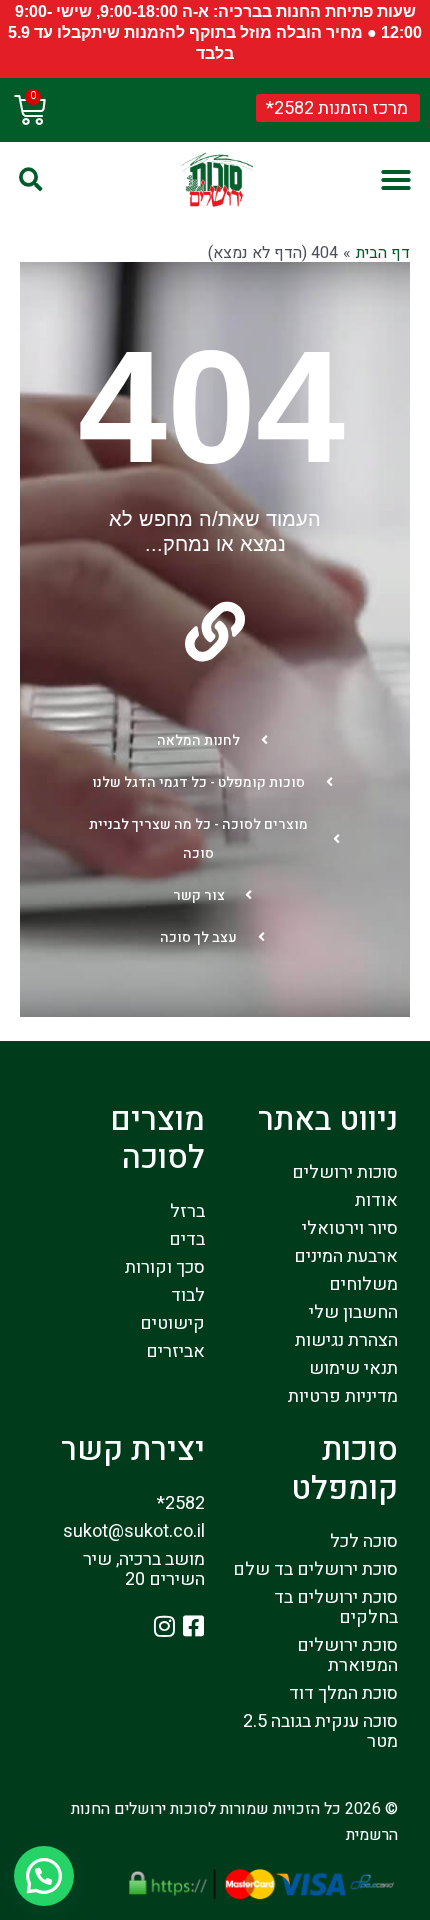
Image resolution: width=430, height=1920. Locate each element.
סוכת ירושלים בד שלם (315, 1569)
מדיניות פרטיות (343, 1396)
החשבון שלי (353, 1312)
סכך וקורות (165, 1267)
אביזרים (175, 1351)
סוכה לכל (364, 1541)
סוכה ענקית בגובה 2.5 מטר (320, 1731)
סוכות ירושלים (345, 1172)
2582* (181, 1503)
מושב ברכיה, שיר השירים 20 (144, 1569)
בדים (187, 1239)
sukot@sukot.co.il (134, 1531)
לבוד (188, 1295)
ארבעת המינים (346, 1256)
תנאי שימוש (353, 1368)
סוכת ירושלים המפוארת (347, 1655)
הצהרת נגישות (346, 1340)
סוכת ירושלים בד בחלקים (336, 1607)
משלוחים (363, 1284)
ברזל (187, 1211)
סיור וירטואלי (350, 1228)
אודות (376, 1200)
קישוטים (172, 1323)
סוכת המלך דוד (343, 1693)
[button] (396, 180)
